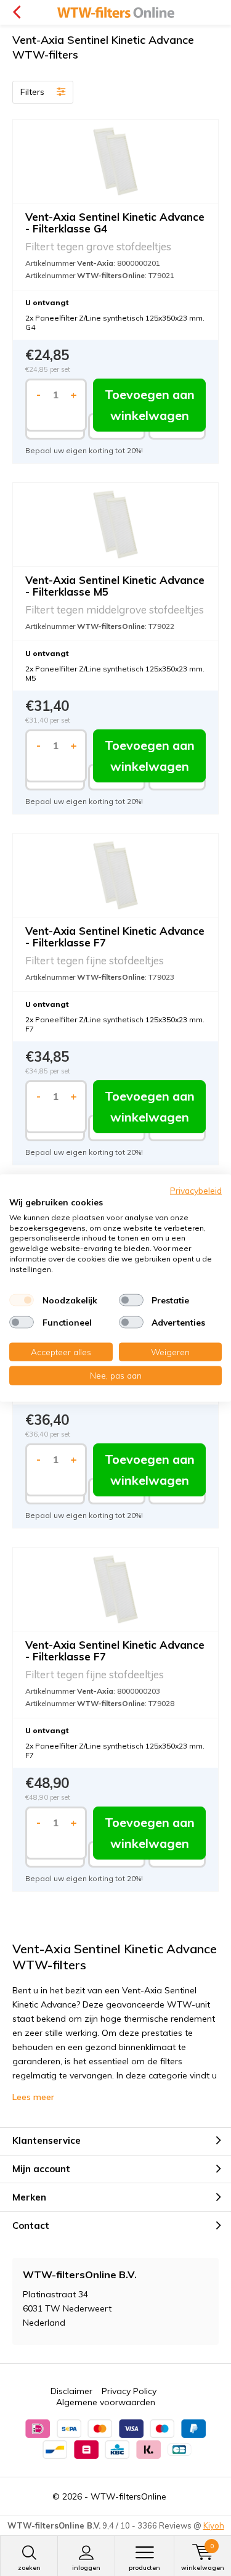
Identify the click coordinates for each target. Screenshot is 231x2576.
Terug (16, 12)
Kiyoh (214, 2525)
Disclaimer (71, 2391)
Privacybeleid (196, 1190)
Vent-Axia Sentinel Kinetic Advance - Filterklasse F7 (115, 937)
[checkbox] (22, 1300)
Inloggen (86, 2568)
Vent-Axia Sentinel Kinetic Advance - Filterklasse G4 (115, 223)
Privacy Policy (129, 2391)
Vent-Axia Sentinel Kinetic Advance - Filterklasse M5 (115, 586)
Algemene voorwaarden (106, 2402)
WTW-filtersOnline (128, 2496)
